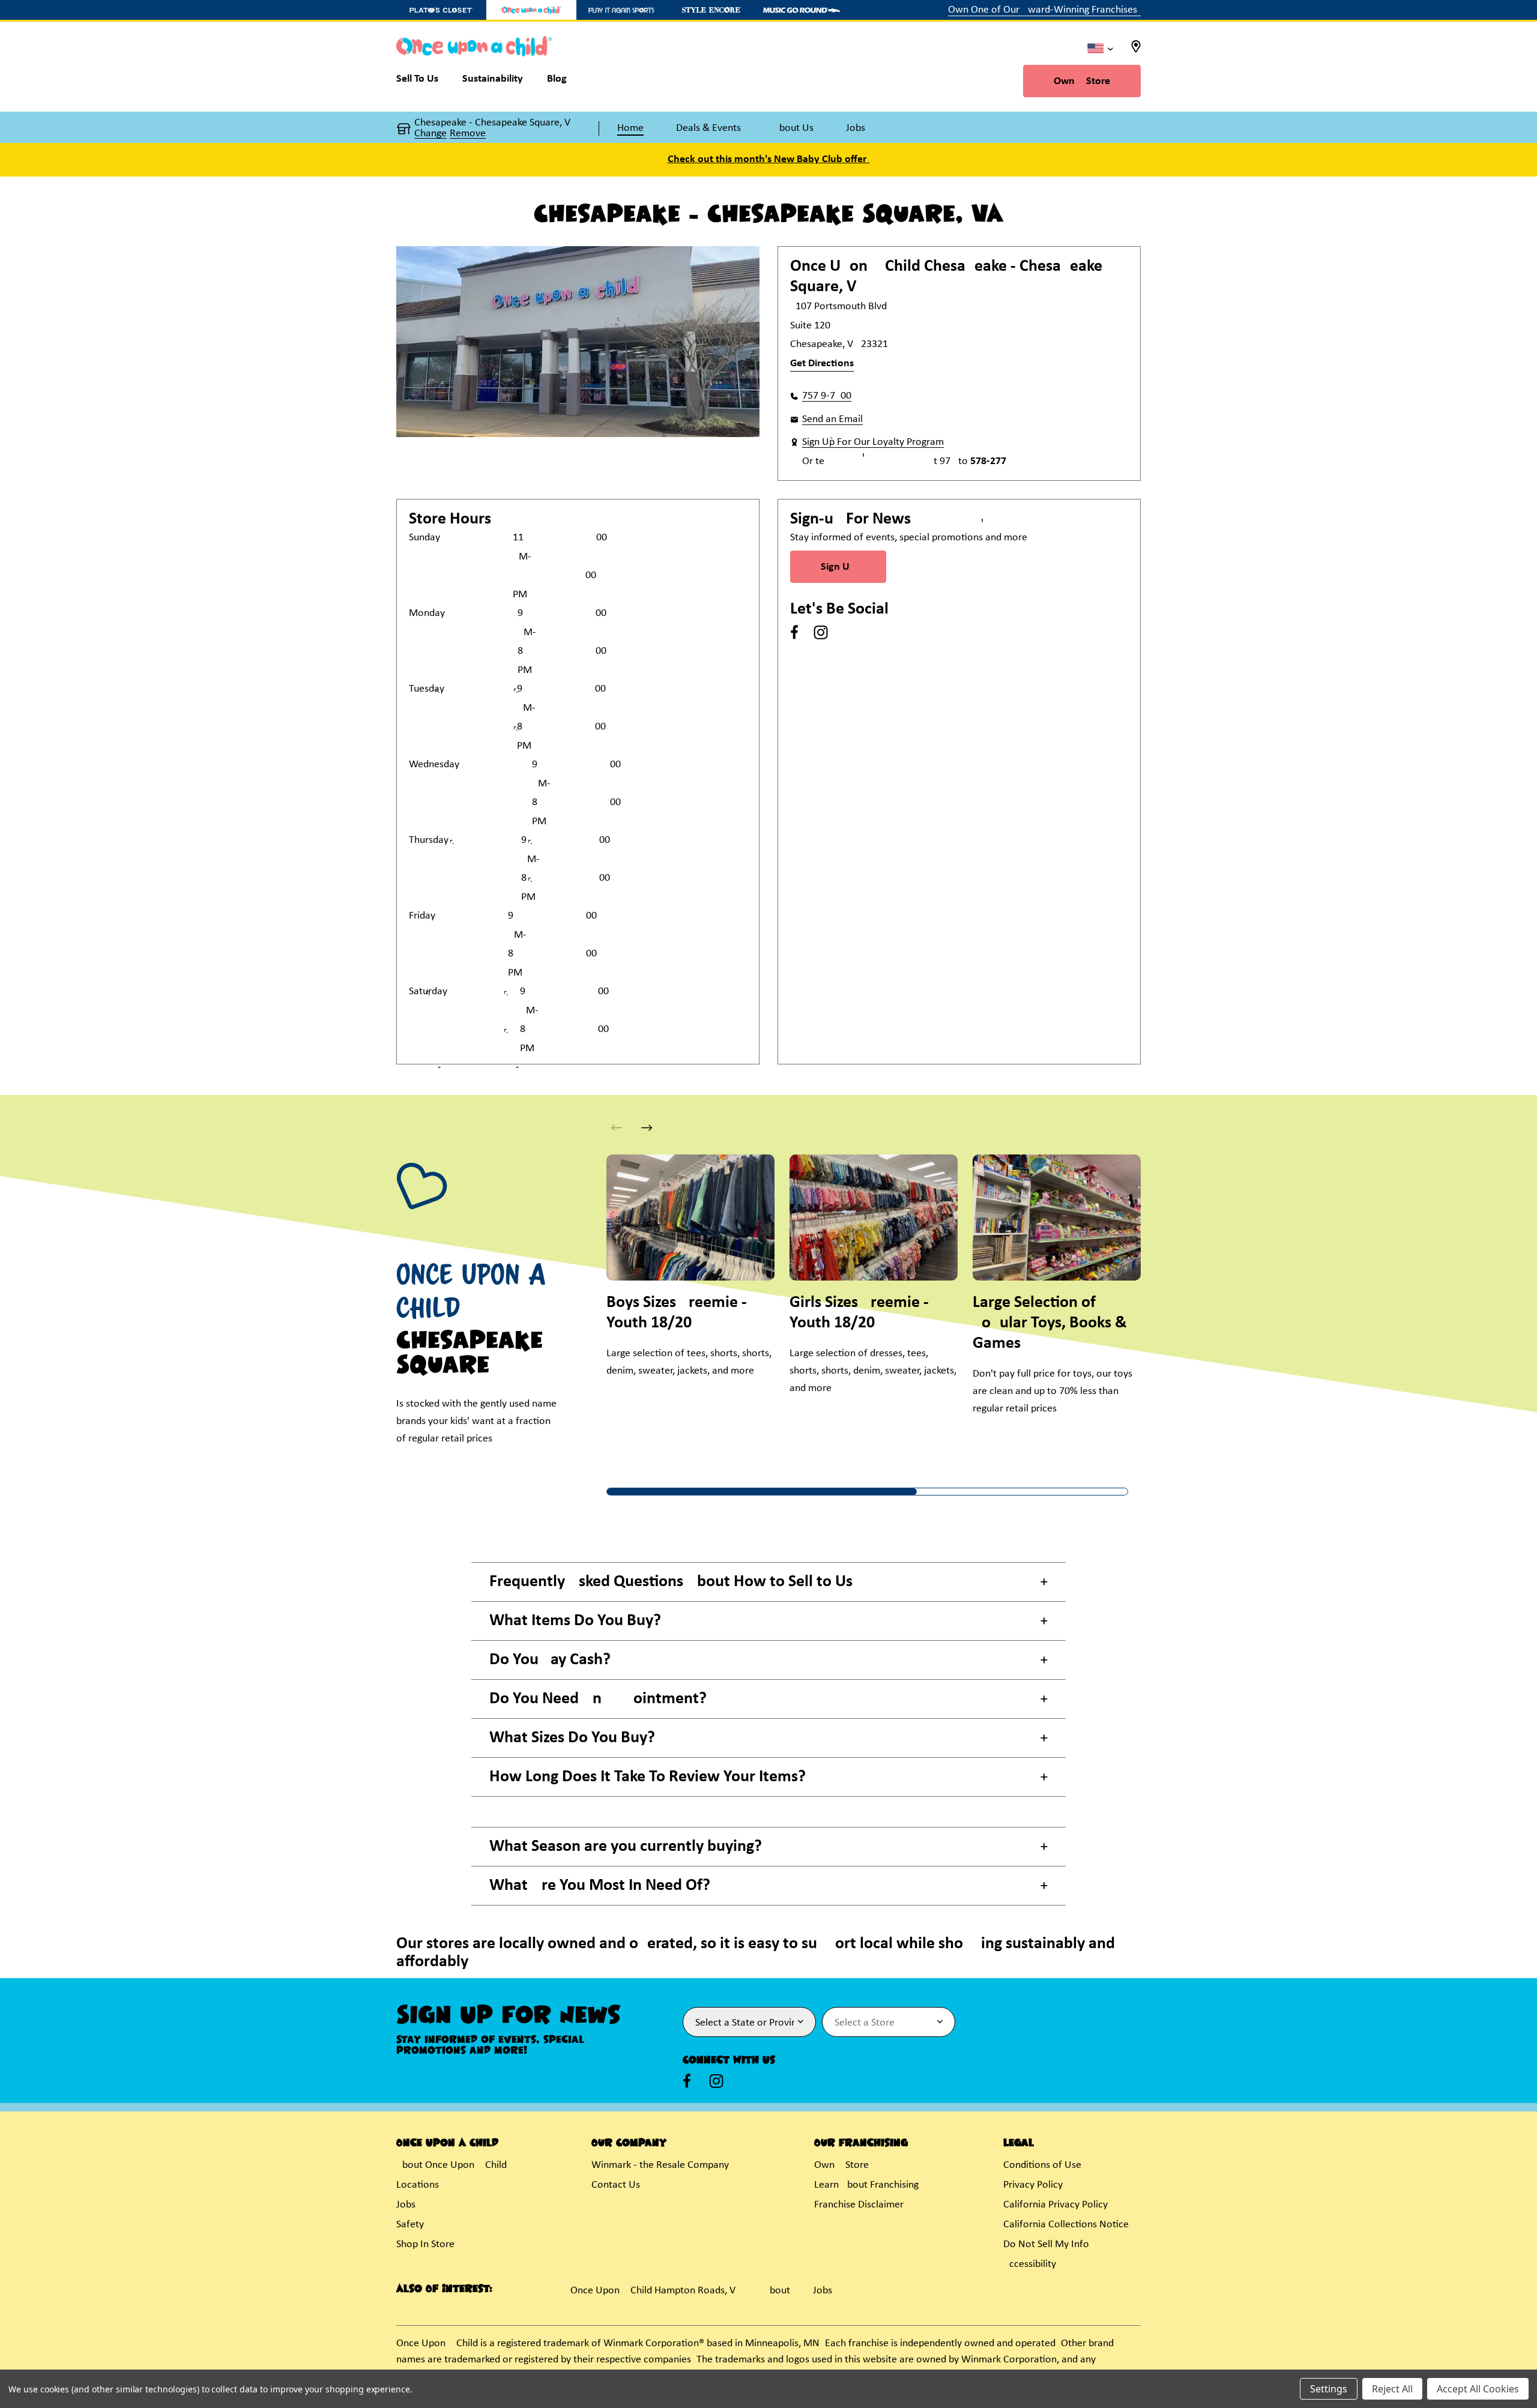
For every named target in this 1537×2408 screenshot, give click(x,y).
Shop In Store (425, 2244)
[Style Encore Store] (711, 10)
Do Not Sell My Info (1046, 2244)
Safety (410, 2225)
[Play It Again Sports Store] (621, 10)
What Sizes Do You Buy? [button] (572, 1738)
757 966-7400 (827, 396)
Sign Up (838, 567)
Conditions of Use (1042, 2165)
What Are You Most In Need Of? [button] (600, 1886)
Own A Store (1082, 81)
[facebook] (794, 632)
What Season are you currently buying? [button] (626, 1847)
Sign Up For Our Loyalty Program (873, 442)
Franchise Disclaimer (859, 2205)
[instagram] (821, 632)
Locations (418, 2185)
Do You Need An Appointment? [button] (598, 1699)
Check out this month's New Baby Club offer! (769, 159)
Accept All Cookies (1478, 2389)
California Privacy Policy (1055, 2205)
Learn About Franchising (866, 2185)
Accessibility (1030, 2264)
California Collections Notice (1066, 2225)
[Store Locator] (1136, 50)
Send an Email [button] (832, 419)
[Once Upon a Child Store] (531, 10)
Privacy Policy (1033, 2185)
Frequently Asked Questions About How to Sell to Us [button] (671, 1582)
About (777, 2291)
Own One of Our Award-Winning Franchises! (1044, 10)
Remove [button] (468, 134)
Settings (1329, 2389)
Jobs (406, 2205)
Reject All (1392, 2389)
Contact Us (616, 2185)
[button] (647, 1128)
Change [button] (430, 134)
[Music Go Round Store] (802, 10)
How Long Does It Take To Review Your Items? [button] (648, 1777)
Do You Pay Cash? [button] (550, 1660)
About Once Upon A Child (451, 2165)
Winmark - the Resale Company (660, 2165)
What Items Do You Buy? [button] (575, 1621)
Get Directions (822, 364)
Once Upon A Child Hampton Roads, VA (656, 2291)
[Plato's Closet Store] (441, 10)
